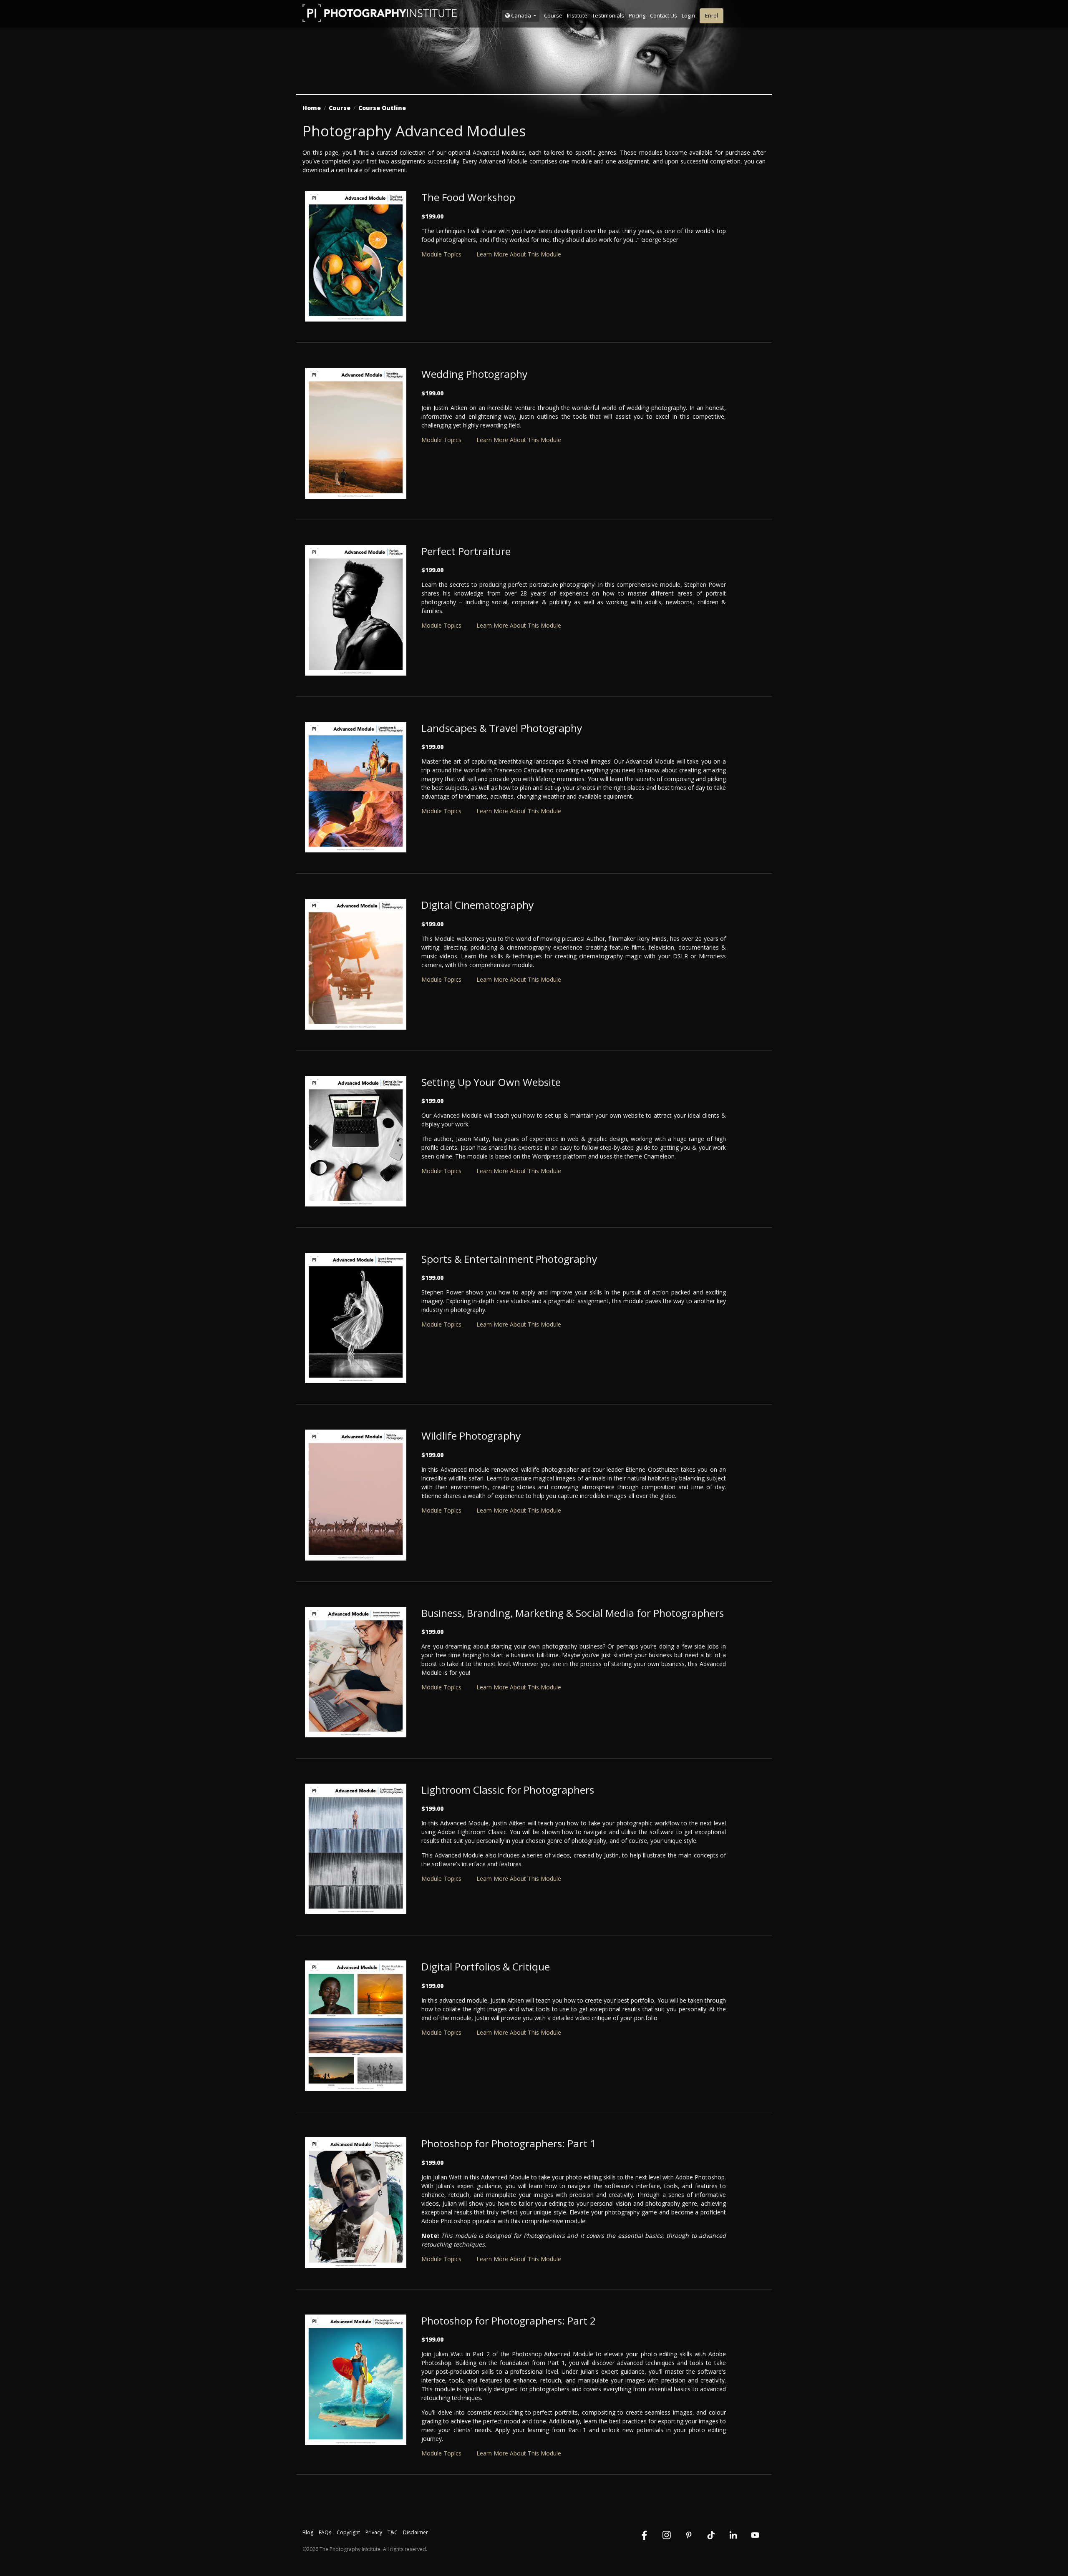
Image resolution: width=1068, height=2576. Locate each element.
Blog (308, 2532)
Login (688, 15)
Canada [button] (521, 15)
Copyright (348, 2532)
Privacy (374, 2532)
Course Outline (382, 108)
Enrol (712, 15)
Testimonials (608, 15)
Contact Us (664, 15)
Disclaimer (416, 2532)
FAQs (325, 2532)
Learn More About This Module (519, 254)
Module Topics (441, 254)
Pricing (637, 15)
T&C (393, 2532)
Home (312, 108)
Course (553, 15)
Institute (577, 15)
